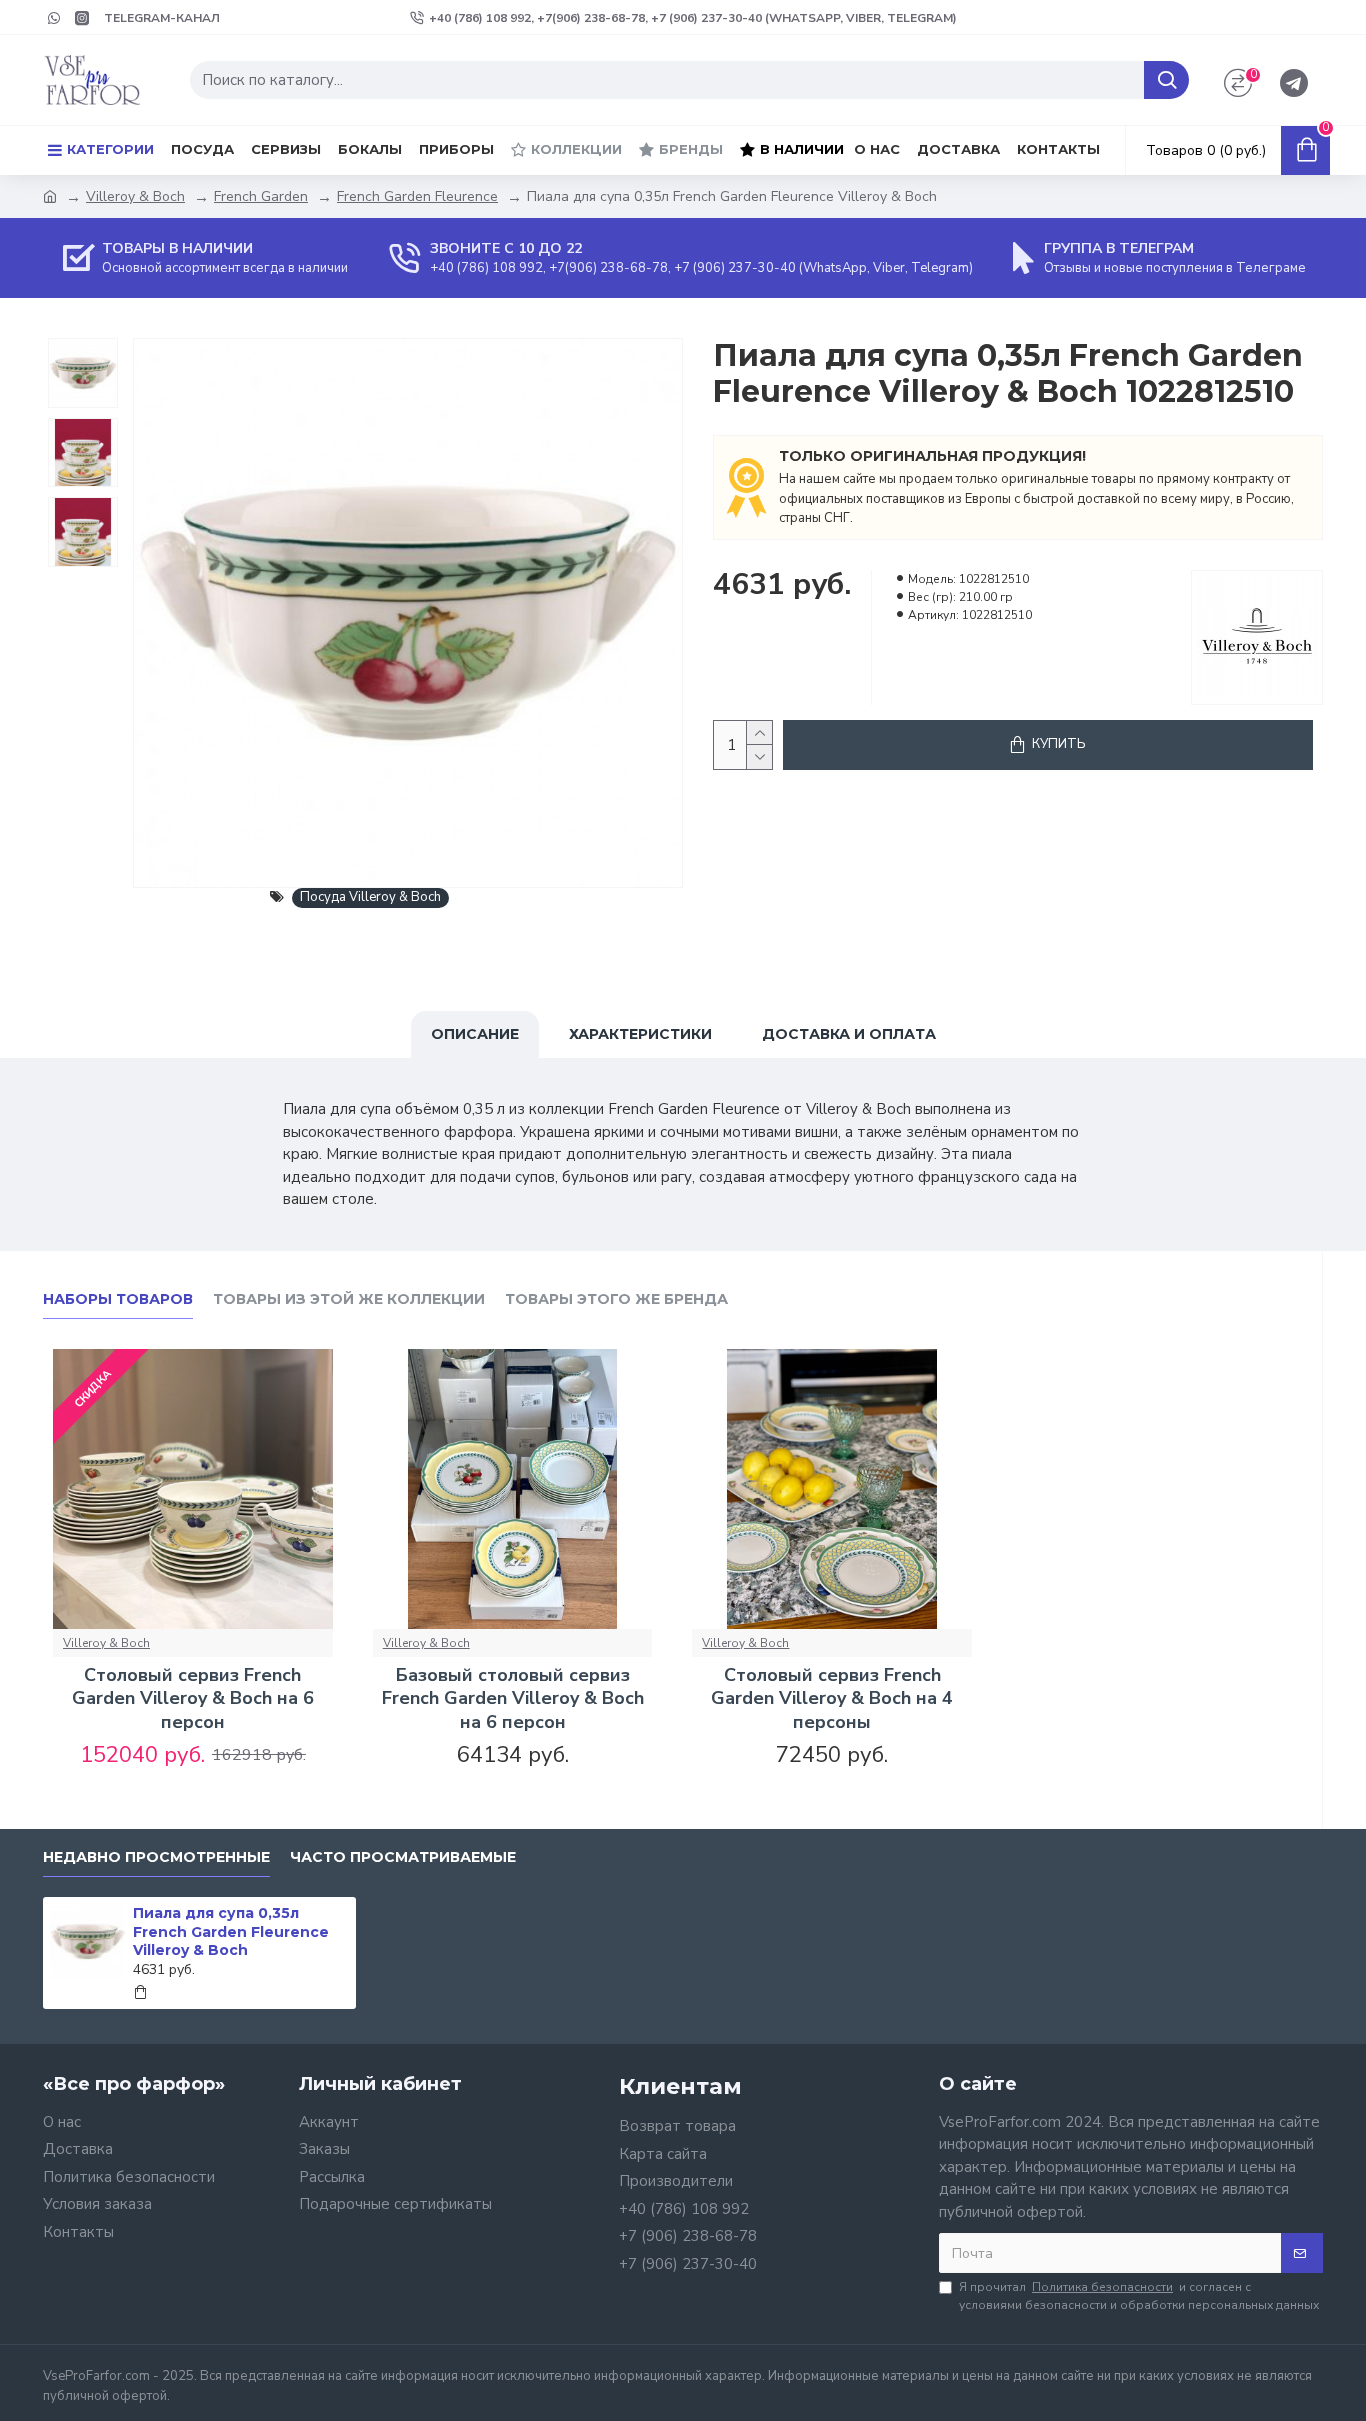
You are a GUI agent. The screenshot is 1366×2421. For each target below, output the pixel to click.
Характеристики (640, 1034)
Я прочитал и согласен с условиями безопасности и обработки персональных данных (1139, 2296)
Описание (475, 1034)
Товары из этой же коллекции (349, 1299)
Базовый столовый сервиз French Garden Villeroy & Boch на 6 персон (513, 1699)
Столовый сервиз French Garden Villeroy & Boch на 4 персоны (832, 1699)
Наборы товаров (118, 1299)
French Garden (261, 196)
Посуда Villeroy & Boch (370, 897)
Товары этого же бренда (616, 1299)
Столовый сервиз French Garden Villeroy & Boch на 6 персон (193, 1699)
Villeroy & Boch (135, 196)
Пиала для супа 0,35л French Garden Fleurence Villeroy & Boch (231, 1931)
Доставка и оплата (849, 1034)
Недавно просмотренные (156, 1857)
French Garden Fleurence (417, 196)
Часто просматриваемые (403, 1857)
